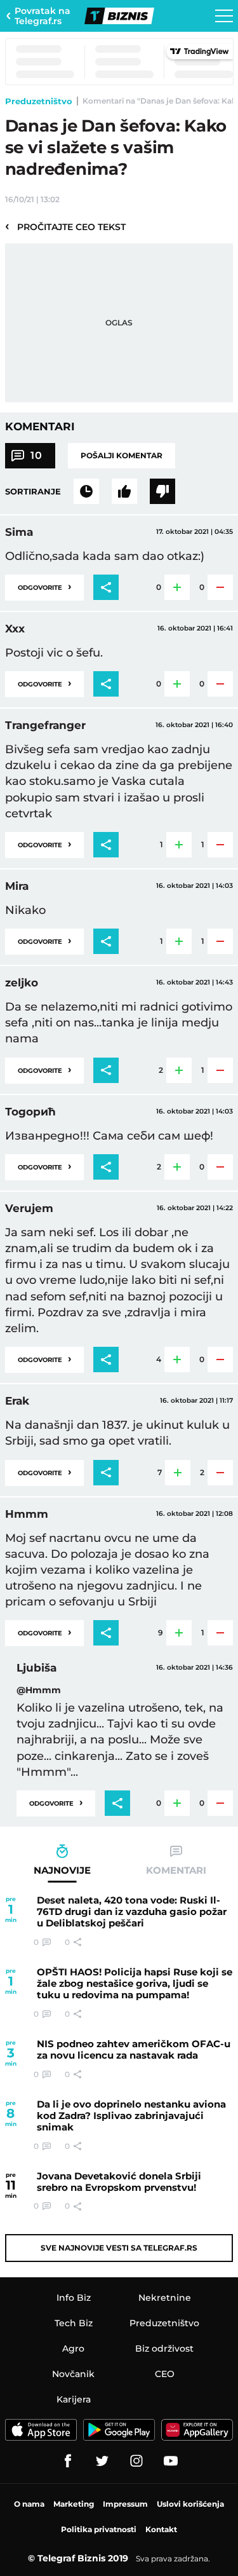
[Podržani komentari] (124, 491)
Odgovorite (44, 586)
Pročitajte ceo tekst (65, 226)
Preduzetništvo (39, 101)
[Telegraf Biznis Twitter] (102, 2461)
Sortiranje (33, 491)
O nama (29, 2504)
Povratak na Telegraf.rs (43, 16)
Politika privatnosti (99, 2529)
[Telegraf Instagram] (136, 2461)
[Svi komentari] (86, 491)
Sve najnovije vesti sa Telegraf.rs (119, 2248)
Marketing (74, 2504)
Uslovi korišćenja (190, 2504)
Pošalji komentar (122, 455)
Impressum (125, 2504)
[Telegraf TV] (171, 2461)
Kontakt (161, 2529)
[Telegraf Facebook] (68, 2461)
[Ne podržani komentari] (162, 491)
